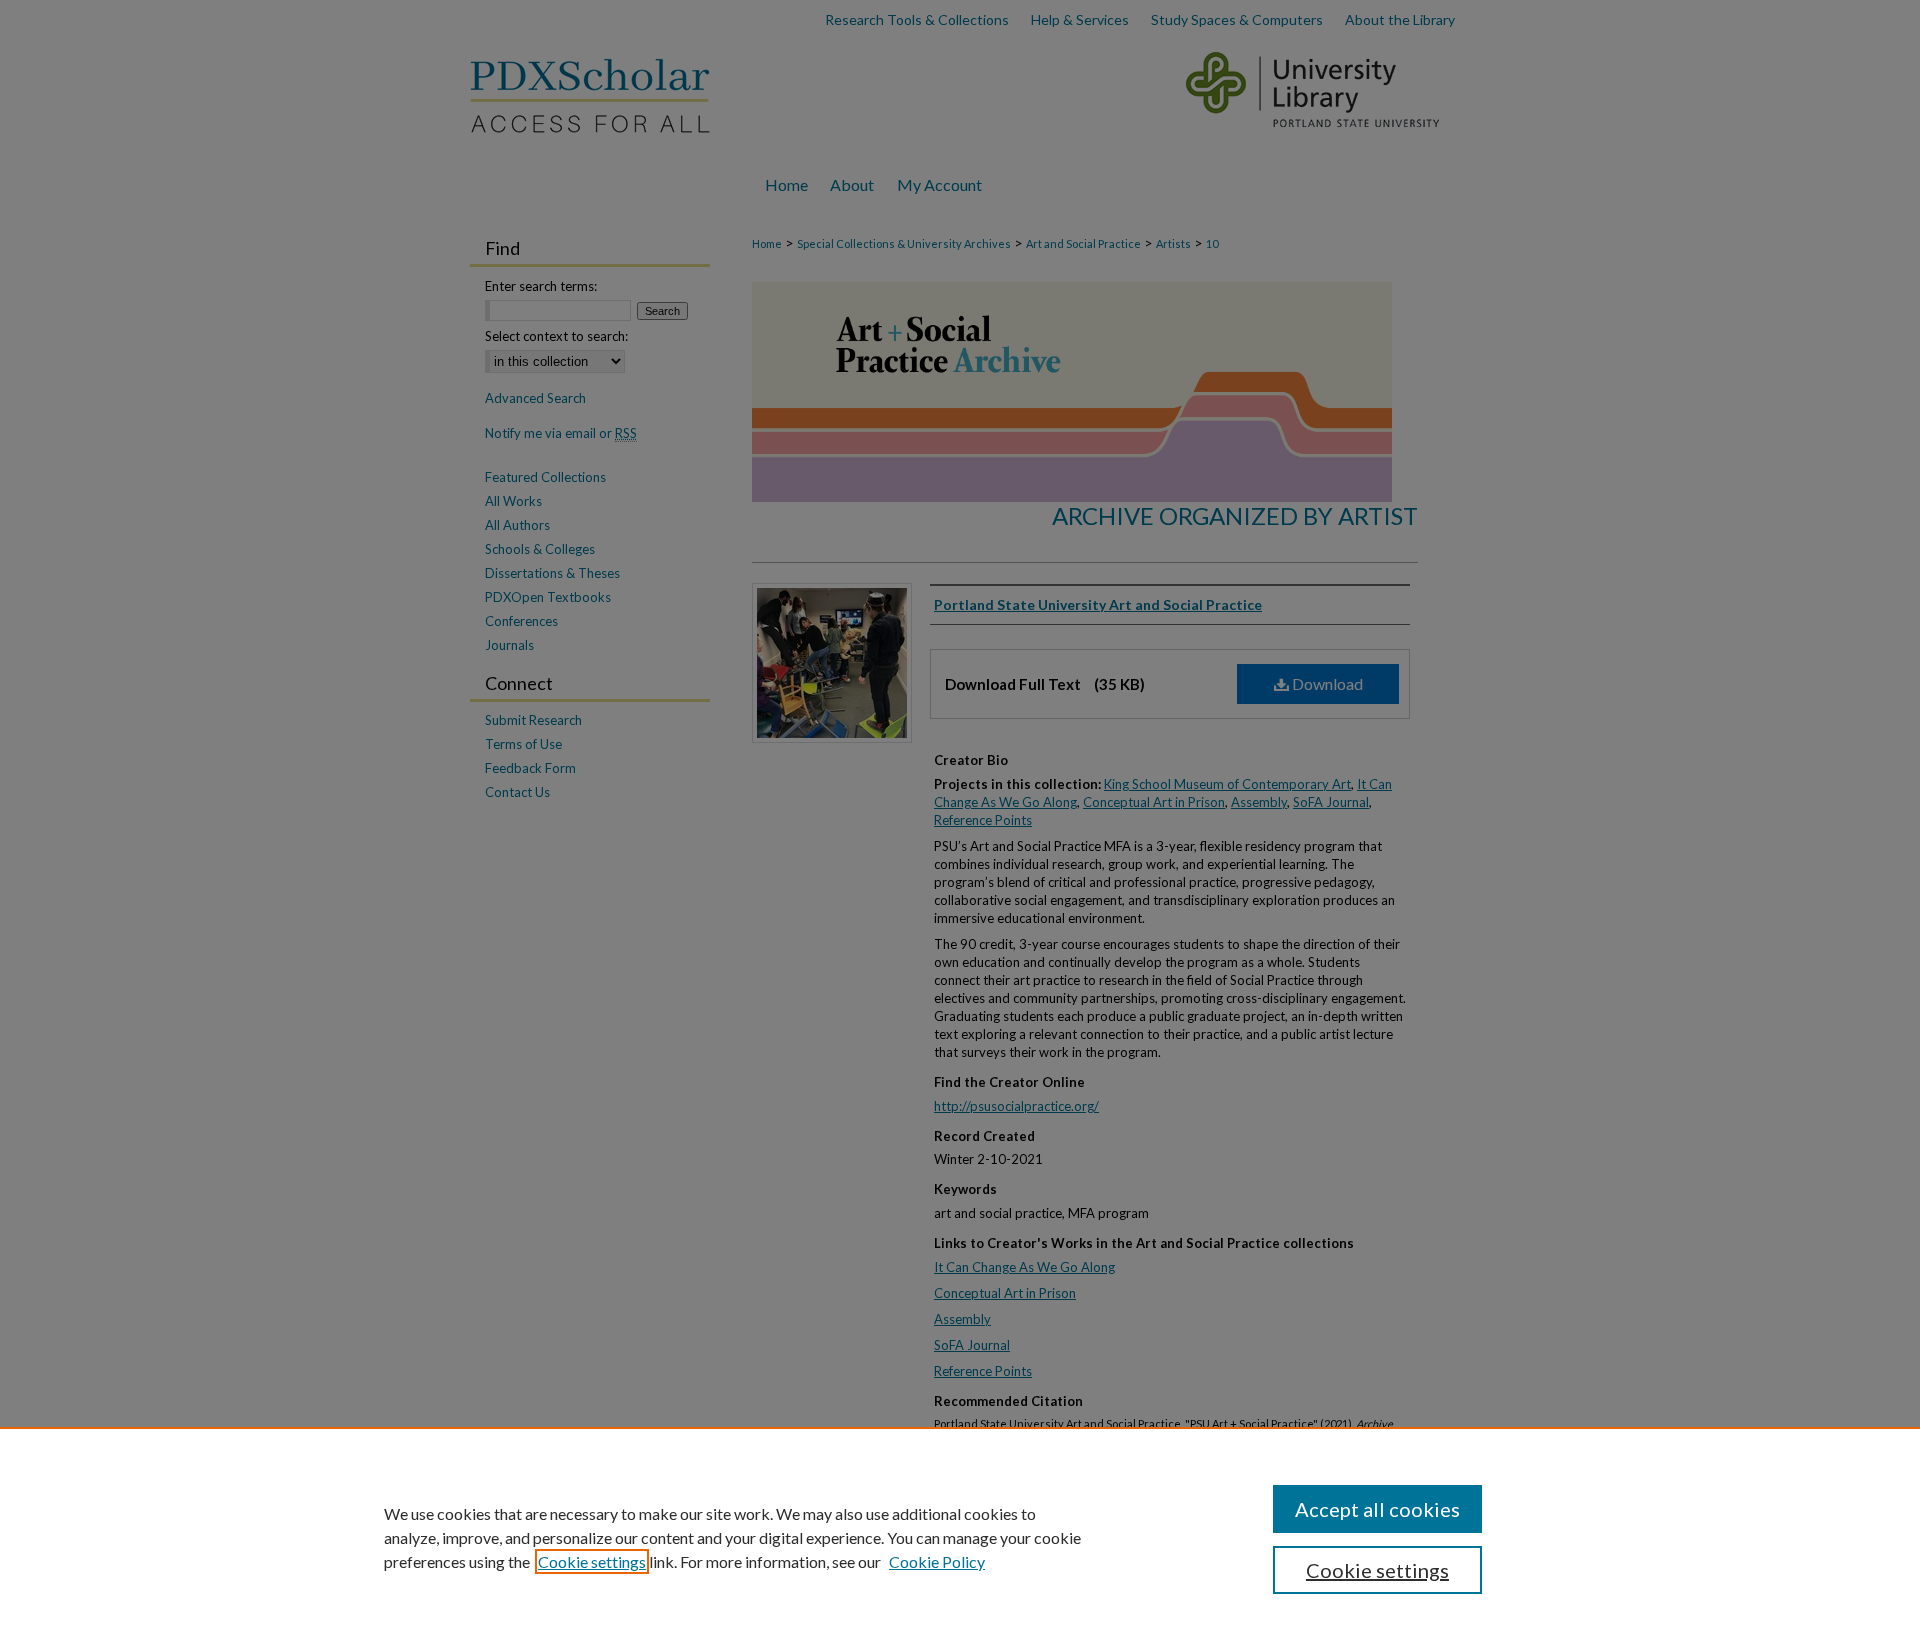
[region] (960, 1537)
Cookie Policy (937, 1561)
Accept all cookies (1377, 1509)
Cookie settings (592, 1561)
